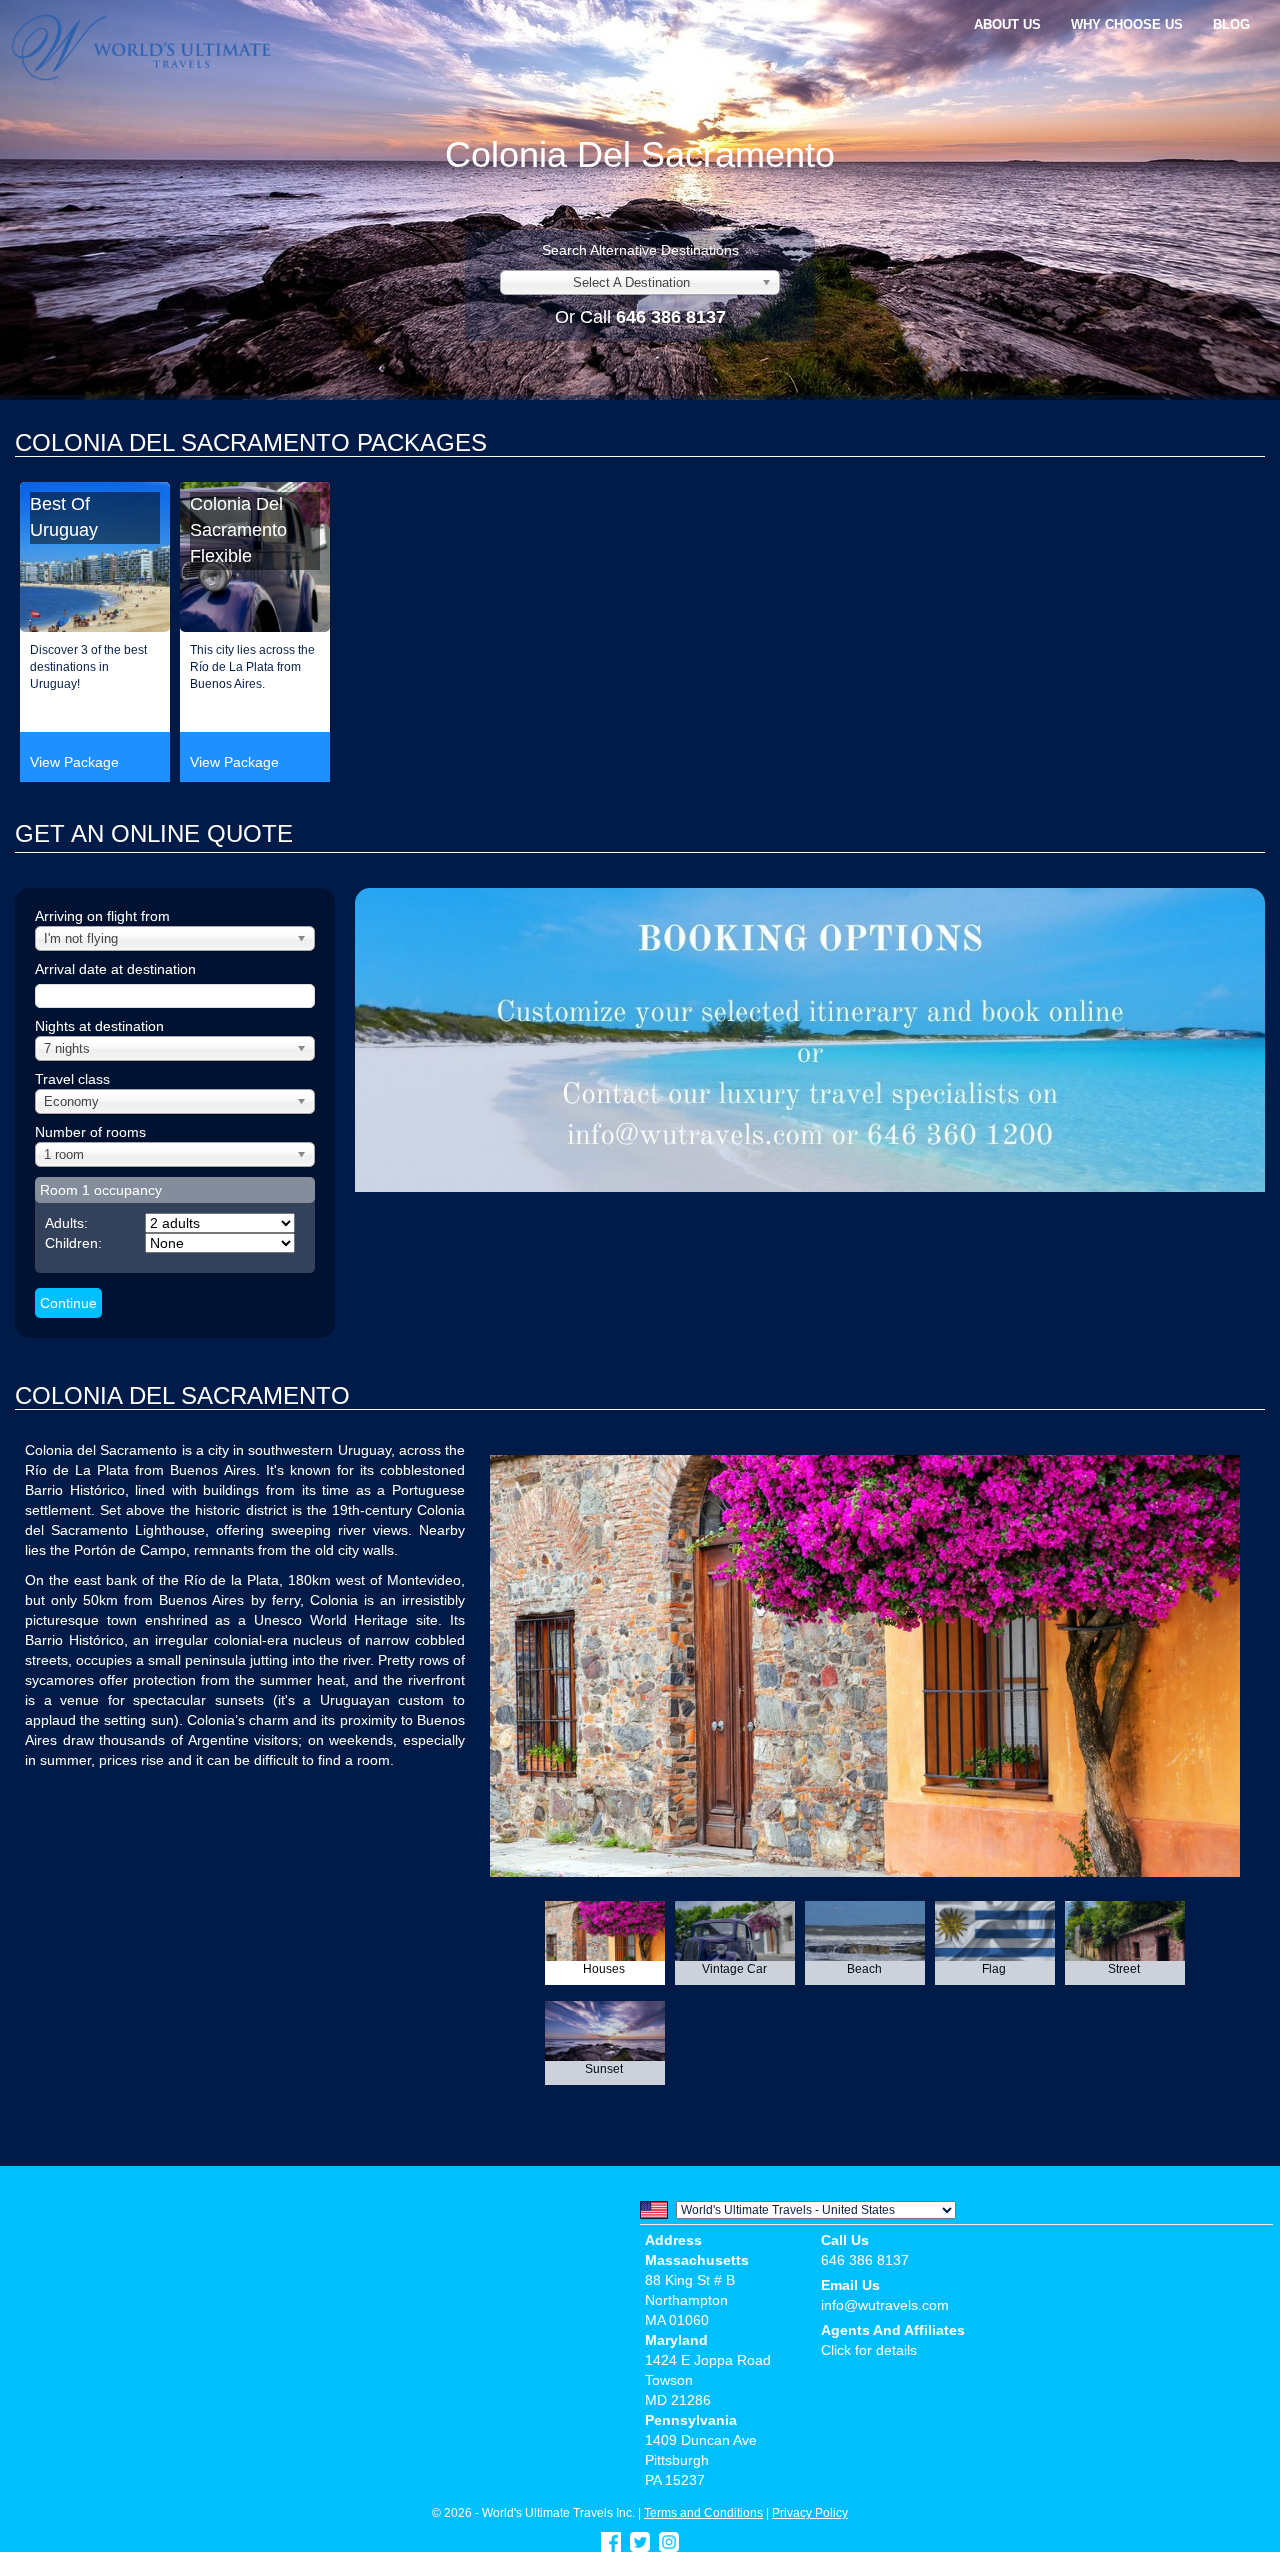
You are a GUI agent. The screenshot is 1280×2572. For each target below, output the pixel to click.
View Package (74, 762)
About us (1007, 24)
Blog (1231, 24)
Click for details (869, 2350)
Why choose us (1127, 24)
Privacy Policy (810, 2512)
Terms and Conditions (703, 2512)
